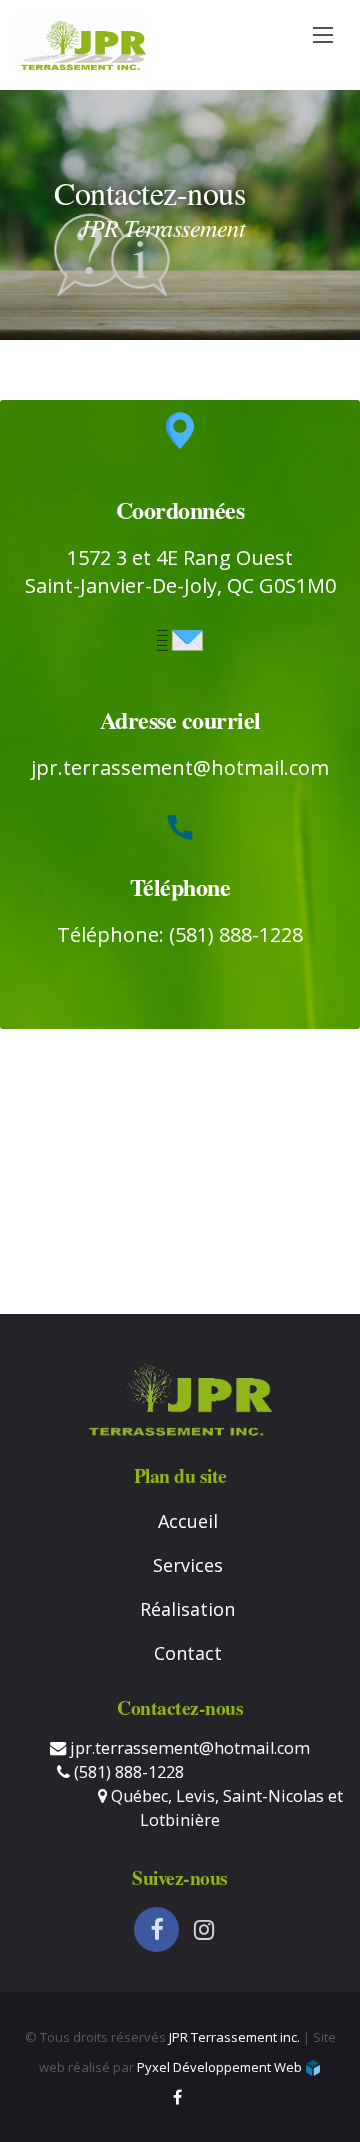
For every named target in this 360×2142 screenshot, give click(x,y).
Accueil (188, 1521)
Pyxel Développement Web (221, 2067)
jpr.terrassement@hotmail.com (180, 767)
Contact (188, 1653)
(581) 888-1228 (127, 1772)
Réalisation (187, 1609)
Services (188, 1565)
